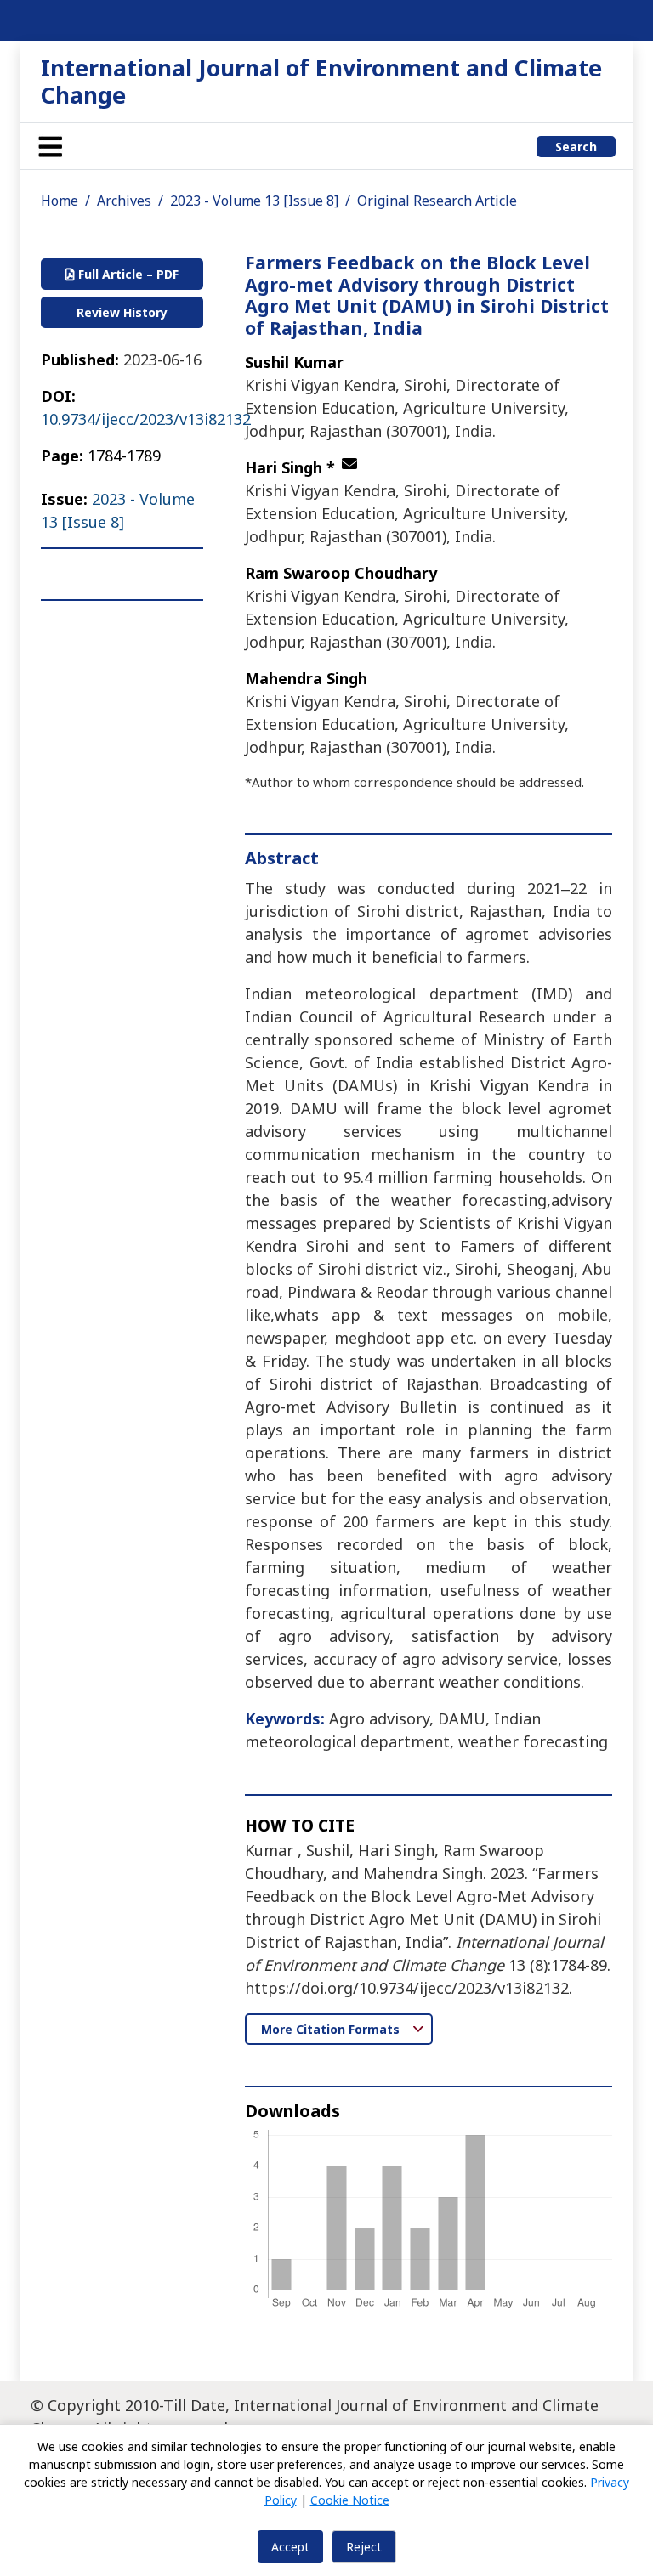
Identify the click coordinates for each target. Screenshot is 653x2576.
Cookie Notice (350, 2500)
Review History (122, 312)
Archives (124, 201)
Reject (364, 2547)
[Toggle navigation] (50, 146)
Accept (290, 2547)
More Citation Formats (332, 2029)
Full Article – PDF (127, 274)
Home (60, 201)
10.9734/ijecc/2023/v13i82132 (146, 419)
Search (576, 147)
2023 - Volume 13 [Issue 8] (254, 201)
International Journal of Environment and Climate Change (321, 81)
